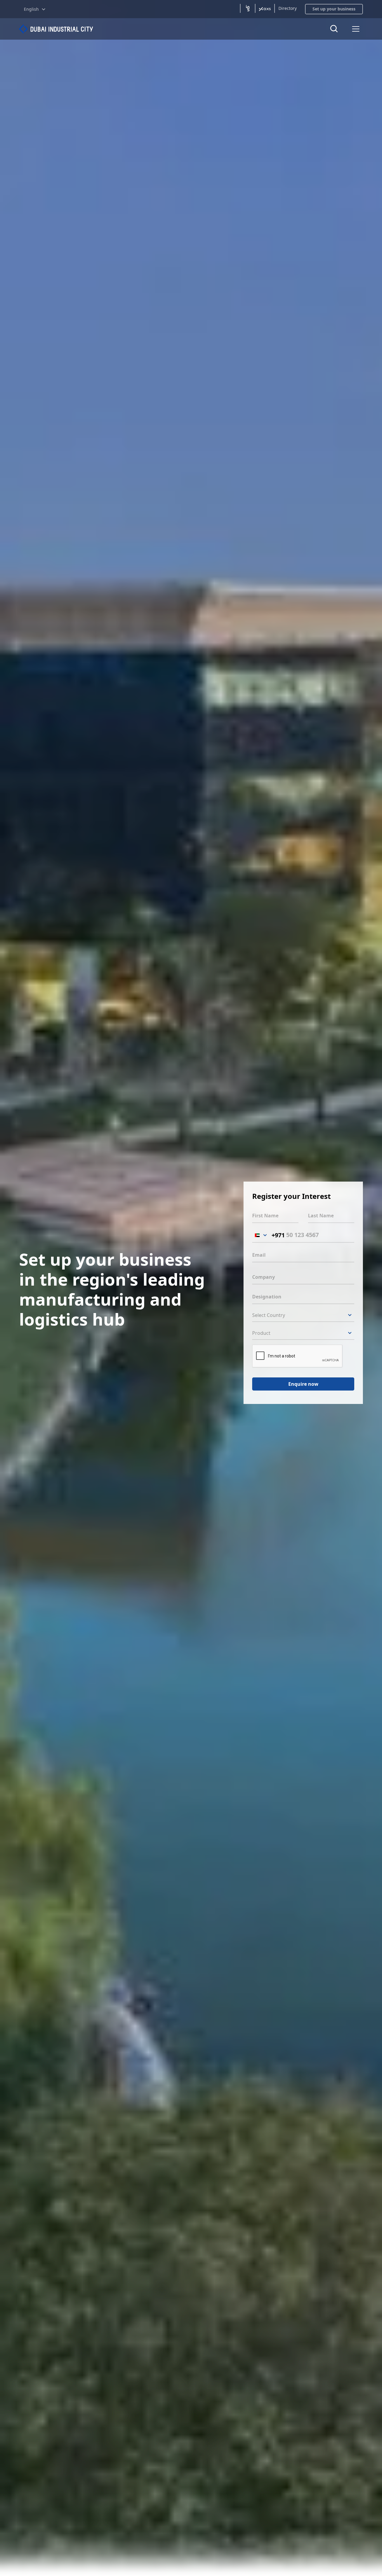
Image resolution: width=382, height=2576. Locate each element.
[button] (35, 9)
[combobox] (269, 1235)
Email (259, 1255)
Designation (267, 1297)
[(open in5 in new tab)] (248, 8)
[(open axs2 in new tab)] (265, 8)
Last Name (321, 1216)
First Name (265, 1216)
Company (264, 1277)
